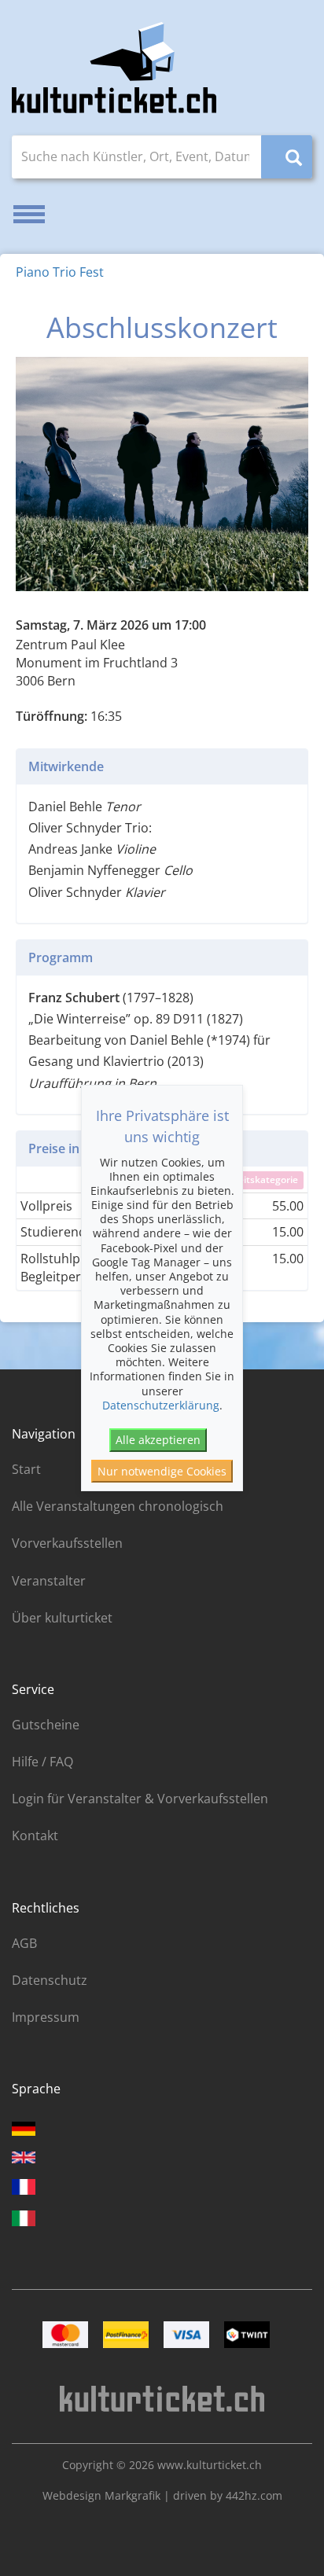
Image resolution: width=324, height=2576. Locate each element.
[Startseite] (114, 68)
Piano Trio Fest (60, 272)
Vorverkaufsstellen (67, 1543)
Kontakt (35, 1836)
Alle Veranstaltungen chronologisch (118, 1506)
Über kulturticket (62, 1618)
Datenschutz (50, 1980)
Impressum (46, 2017)
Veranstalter (49, 1581)
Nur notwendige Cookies (162, 1471)
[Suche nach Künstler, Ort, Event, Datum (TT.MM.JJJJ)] (287, 157)
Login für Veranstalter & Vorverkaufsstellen (140, 1799)
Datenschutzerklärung (161, 1405)
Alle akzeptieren (158, 1440)
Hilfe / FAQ (42, 1762)
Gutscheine (46, 1725)
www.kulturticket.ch (210, 2465)
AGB (24, 1943)
